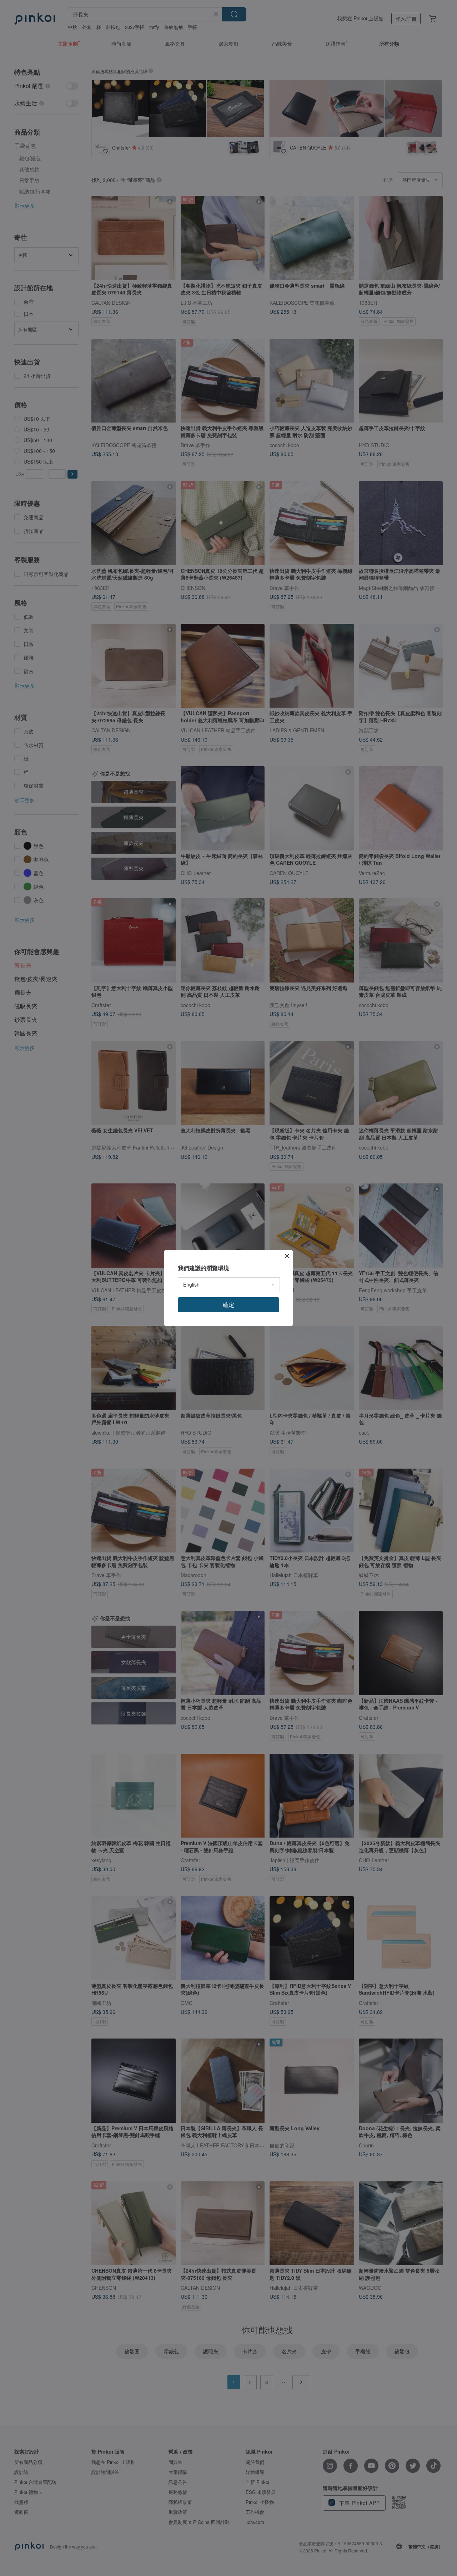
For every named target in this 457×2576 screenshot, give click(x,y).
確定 (228, 1305)
